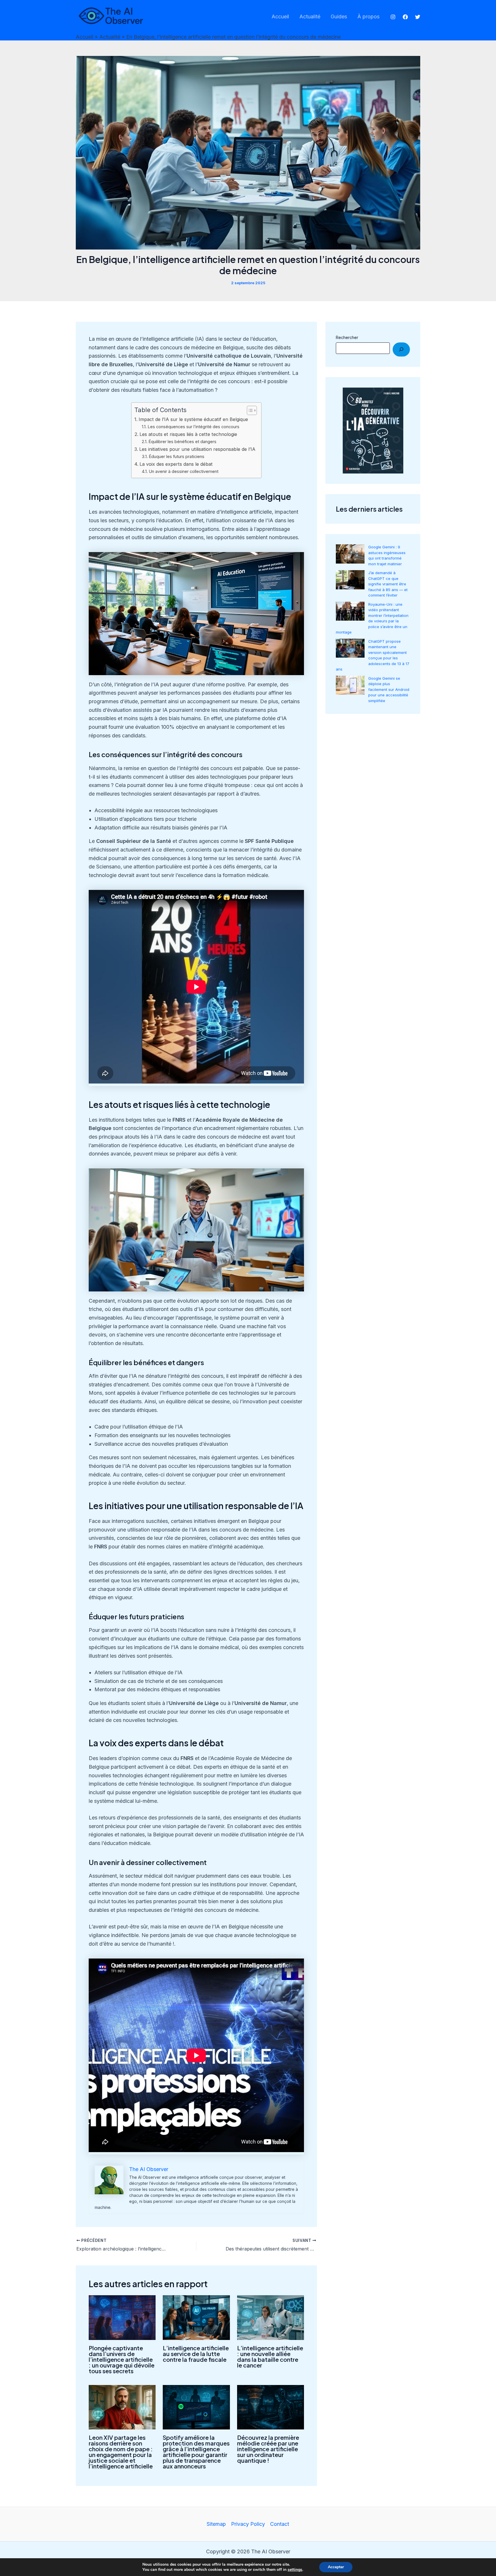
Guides (339, 16)
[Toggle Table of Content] (249, 410)
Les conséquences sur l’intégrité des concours (193, 427)
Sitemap (216, 2524)
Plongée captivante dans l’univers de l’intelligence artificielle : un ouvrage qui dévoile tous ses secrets (122, 2359)
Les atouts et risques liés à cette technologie (188, 434)
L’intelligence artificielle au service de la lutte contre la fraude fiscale (196, 2354)
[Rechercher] (401, 349)
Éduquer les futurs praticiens (177, 457)
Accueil (280, 16)
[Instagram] (393, 17)
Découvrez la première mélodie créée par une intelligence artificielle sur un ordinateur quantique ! (268, 2449)
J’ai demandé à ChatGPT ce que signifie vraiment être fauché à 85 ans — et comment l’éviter (388, 584)
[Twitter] (418, 17)
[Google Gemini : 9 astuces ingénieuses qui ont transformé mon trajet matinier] (350, 554)
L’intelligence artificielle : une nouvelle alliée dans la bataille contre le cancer (270, 2356)
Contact (280, 2524)
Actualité (310, 16)
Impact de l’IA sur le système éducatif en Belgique (193, 419)
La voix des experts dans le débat (176, 464)
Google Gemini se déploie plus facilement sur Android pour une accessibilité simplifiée (389, 689)
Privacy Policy (248, 2524)
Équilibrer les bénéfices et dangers (182, 442)
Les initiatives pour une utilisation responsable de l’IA (197, 449)
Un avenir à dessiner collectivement (184, 471)
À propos (368, 16)
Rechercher (347, 337)
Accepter (336, 2567)
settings (295, 2570)
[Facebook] (405, 17)
